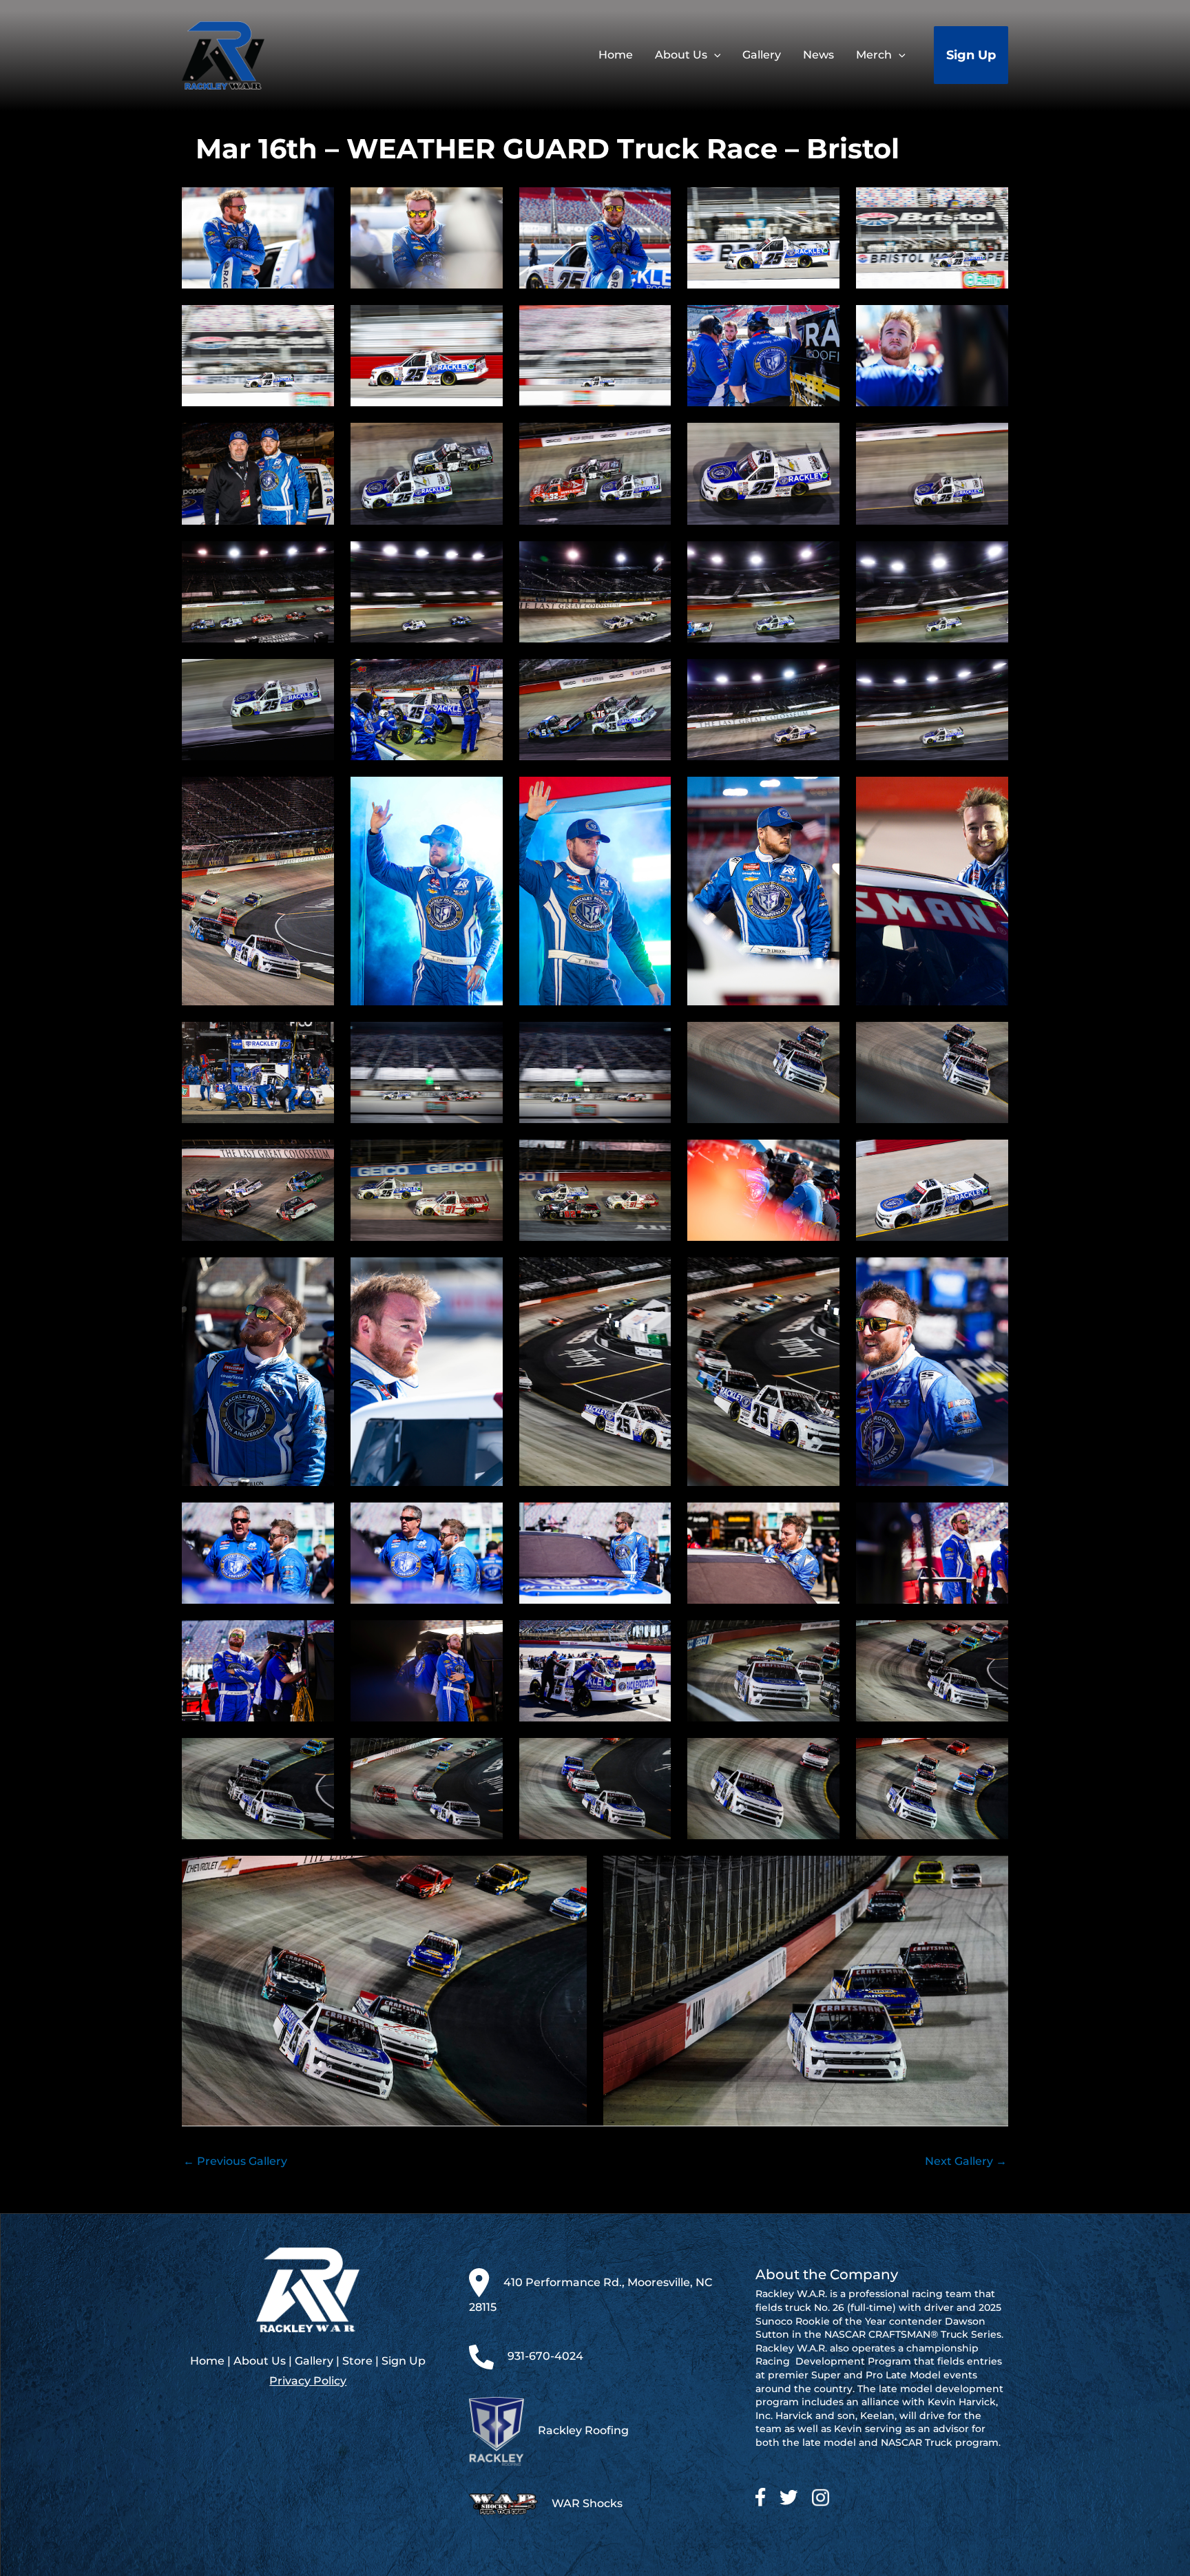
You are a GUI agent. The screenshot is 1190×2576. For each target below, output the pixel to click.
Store (357, 2361)
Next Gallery (966, 2161)
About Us (260, 2361)
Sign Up (404, 2361)
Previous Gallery (235, 2161)
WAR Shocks (587, 2503)
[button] (714, 55)
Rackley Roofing (583, 2430)
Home (207, 2361)
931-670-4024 (545, 2357)
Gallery (314, 2361)
